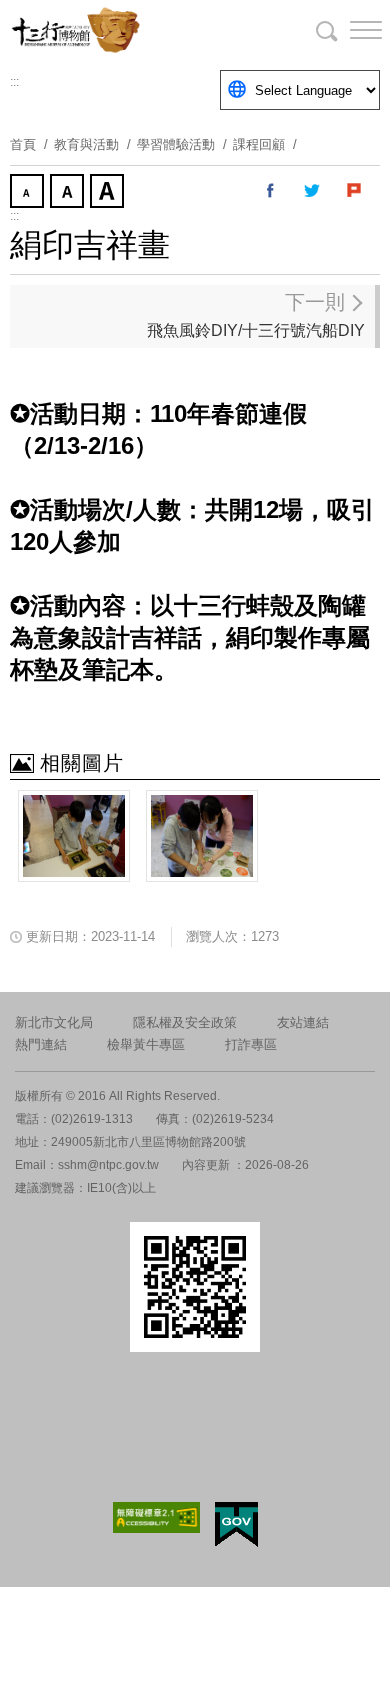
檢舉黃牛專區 (146, 1044)
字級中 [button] (69, 193)
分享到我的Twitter (313, 191)
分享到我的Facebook (271, 191)
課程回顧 (259, 144)
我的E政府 (236, 1524)
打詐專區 (251, 1044)
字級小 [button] (29, 193)
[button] (350, 30)
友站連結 (303, 1022)
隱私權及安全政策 (185, 1022)
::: (14, 82)
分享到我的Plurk (355, 191)
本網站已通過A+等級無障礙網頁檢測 (157, 1517)
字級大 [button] (109, 193)
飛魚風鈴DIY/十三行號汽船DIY (256, 315)
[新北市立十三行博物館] (110, 30)
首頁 (23, 144)
